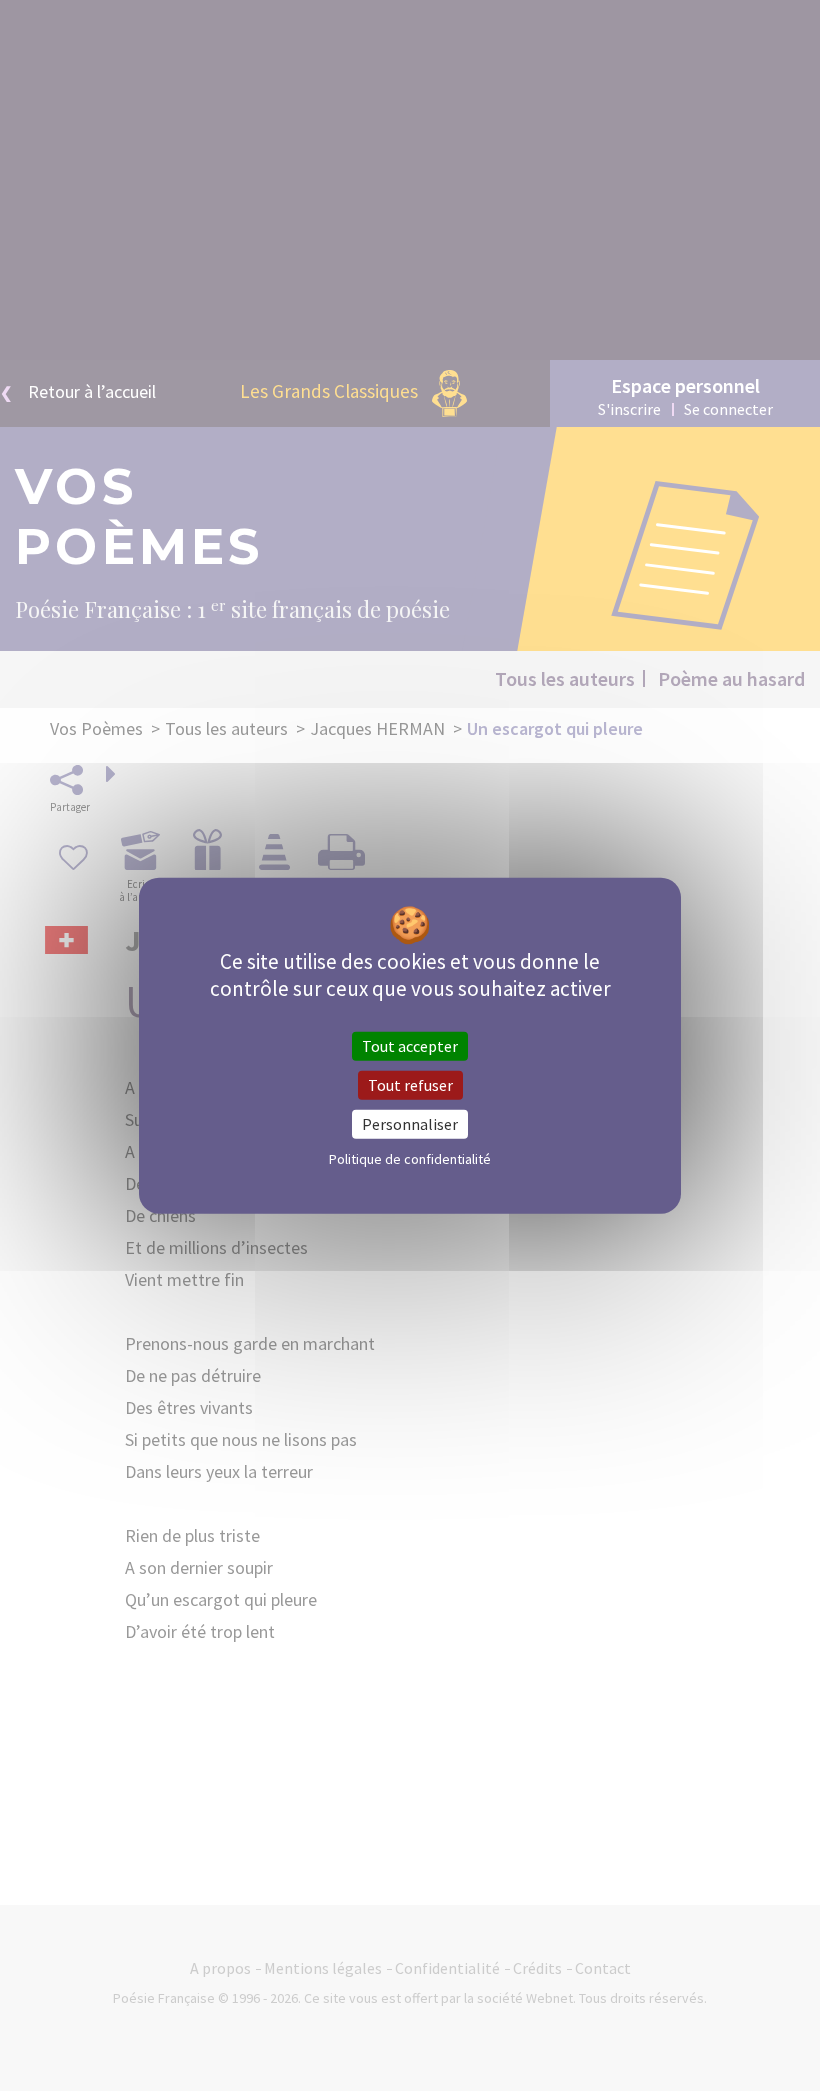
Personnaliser (410, 1124)
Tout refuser (410, 1084)
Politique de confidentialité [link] (410, 1159)
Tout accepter (410, 1045)
